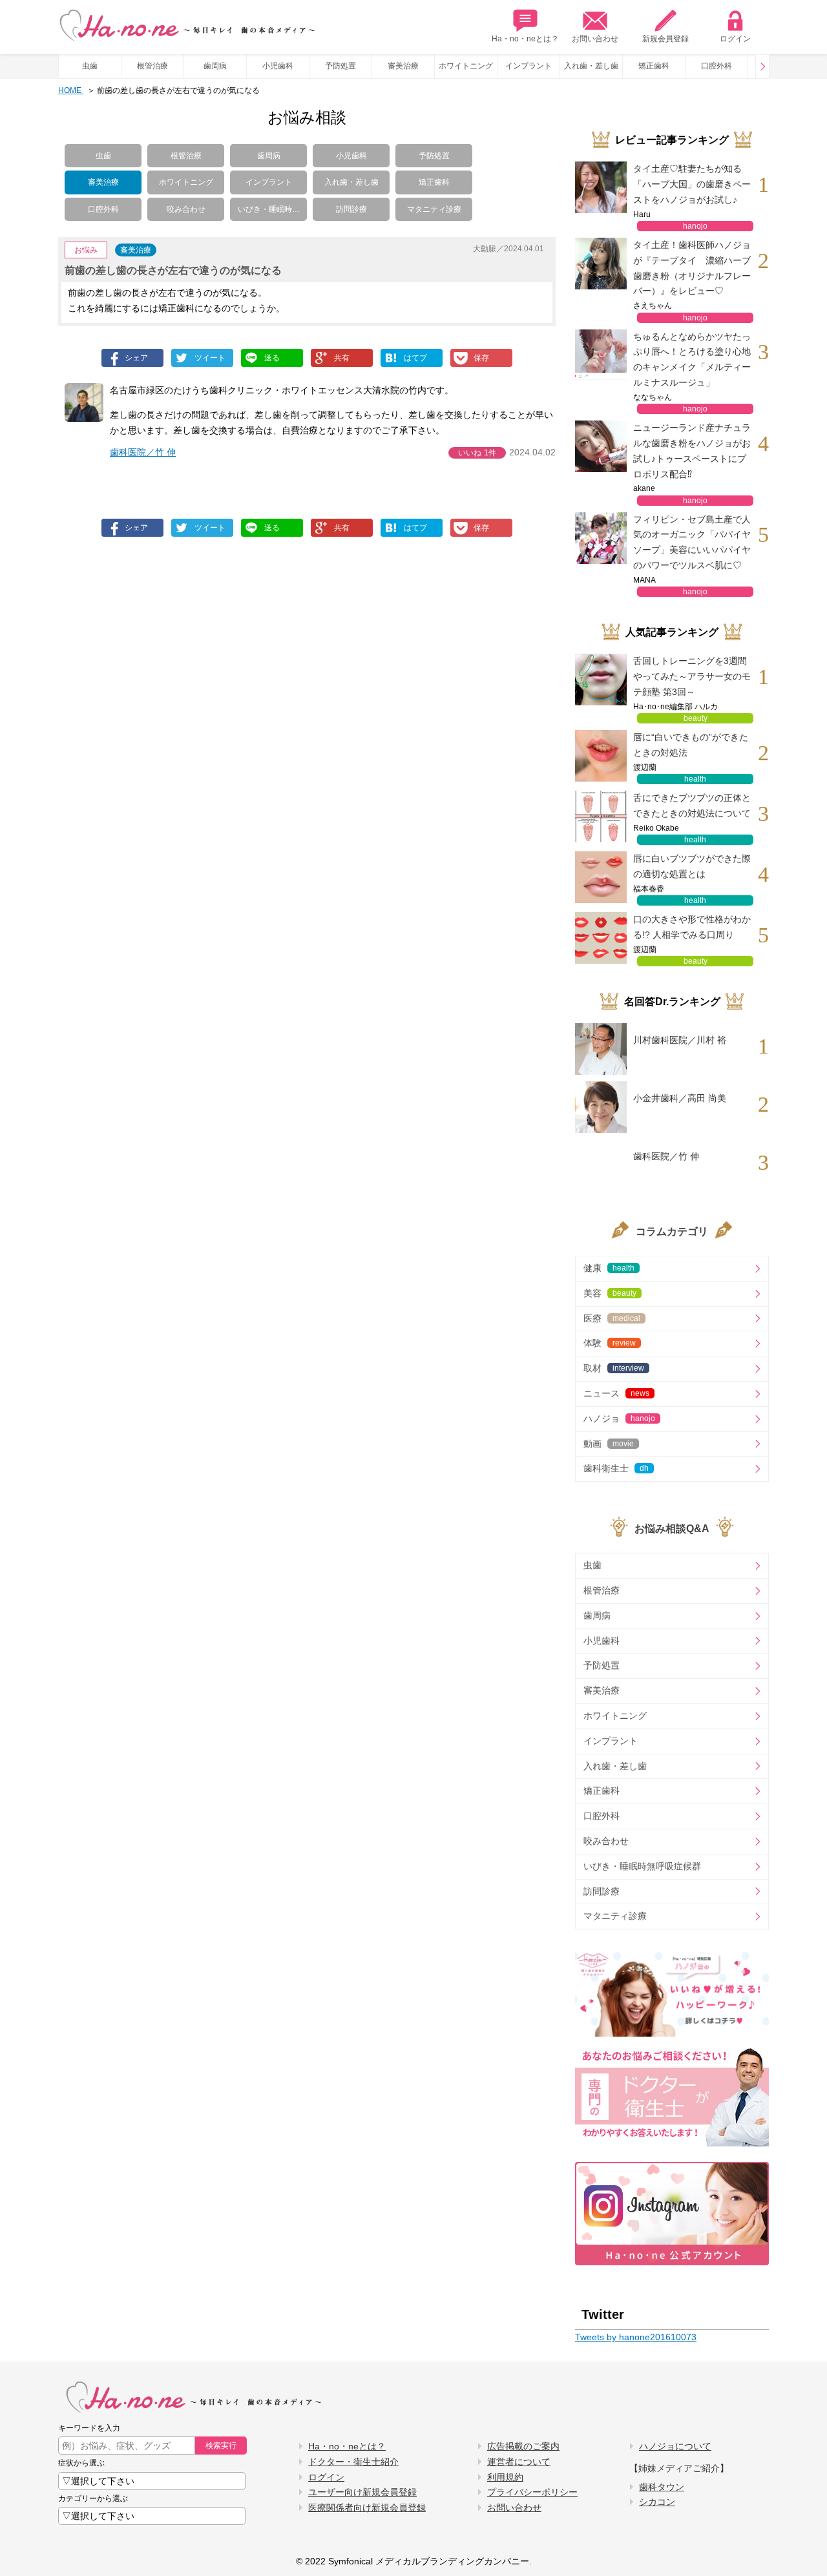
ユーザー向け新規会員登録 (362, 2492)
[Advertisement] (202, 666)
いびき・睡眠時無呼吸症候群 (642, 1866)
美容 (610, 1293)
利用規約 (505, 2477)
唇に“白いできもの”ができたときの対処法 (691, 745)
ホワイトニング (466, 66)
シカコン (657, 2502)
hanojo (695, 226)
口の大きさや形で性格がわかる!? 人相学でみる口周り (692, 927)
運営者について (519, 2462)
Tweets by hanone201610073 (636, 2337)
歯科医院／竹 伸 (143, 452)
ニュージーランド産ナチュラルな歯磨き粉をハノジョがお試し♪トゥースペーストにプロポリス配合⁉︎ (692, 451)
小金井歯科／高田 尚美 (680, 1098)
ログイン (735, 39)
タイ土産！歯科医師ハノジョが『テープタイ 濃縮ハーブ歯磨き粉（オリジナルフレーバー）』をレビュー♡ (692, 268)
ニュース (616, 1393)
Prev (762, 67)
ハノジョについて (675, 2446)
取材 (614, 1368)
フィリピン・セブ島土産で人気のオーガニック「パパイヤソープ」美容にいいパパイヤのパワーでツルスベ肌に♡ (692, 542)
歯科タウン (662, 2487)
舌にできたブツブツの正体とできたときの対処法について (692, 805)
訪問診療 (351, 209)
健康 (609, 1268)
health (695, 779)
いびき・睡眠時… (269, 209)
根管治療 (152, 66)
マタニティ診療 (434, 209)
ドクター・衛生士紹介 (353, 2462)
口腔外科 (717, 66)
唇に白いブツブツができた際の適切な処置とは (692, 866)
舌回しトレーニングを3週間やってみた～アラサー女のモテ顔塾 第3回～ (692, 676)
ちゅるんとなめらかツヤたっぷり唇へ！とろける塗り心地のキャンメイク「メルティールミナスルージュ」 (692, 359)
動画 (609, 1444)
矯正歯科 (654, 66)
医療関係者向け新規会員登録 (367, 2508)
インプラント (529, 66)
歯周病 (215, 66)
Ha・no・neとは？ (525, 39)
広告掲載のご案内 (523, 2446)
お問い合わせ (595, 39)
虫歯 (90, 66)
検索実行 (221, 2446)
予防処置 (340, 66)
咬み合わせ (186, 209)
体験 (610, 1343)
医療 (612, 1318)
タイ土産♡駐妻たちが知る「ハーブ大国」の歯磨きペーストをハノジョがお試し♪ (692, 184)
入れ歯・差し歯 (591, 66)
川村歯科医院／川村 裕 (680, 1040)
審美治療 (403, 66)
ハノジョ (619, 1418)
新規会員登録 (665, 39)
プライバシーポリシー (532, 2492)
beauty (696, 718)
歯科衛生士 (616, 1468)
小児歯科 (278, 66)
